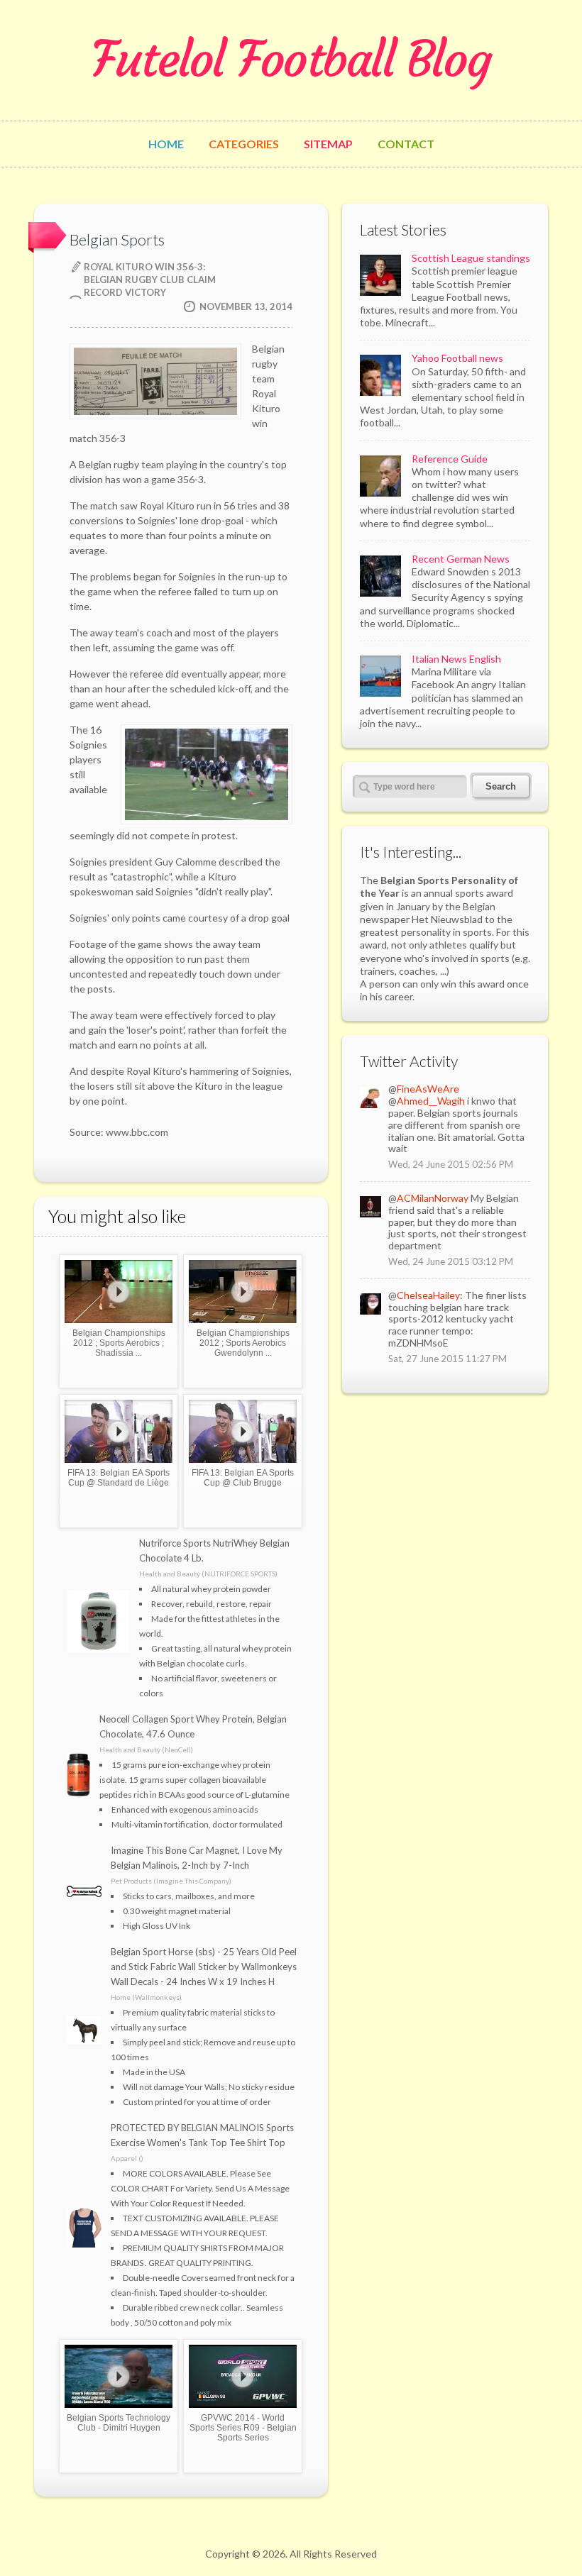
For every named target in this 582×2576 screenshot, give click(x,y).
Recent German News (461, 559)
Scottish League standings (471, 258)
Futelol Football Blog (291, 60)
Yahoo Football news (457, 358)
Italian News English (456, 659)
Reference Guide (450, 459)
